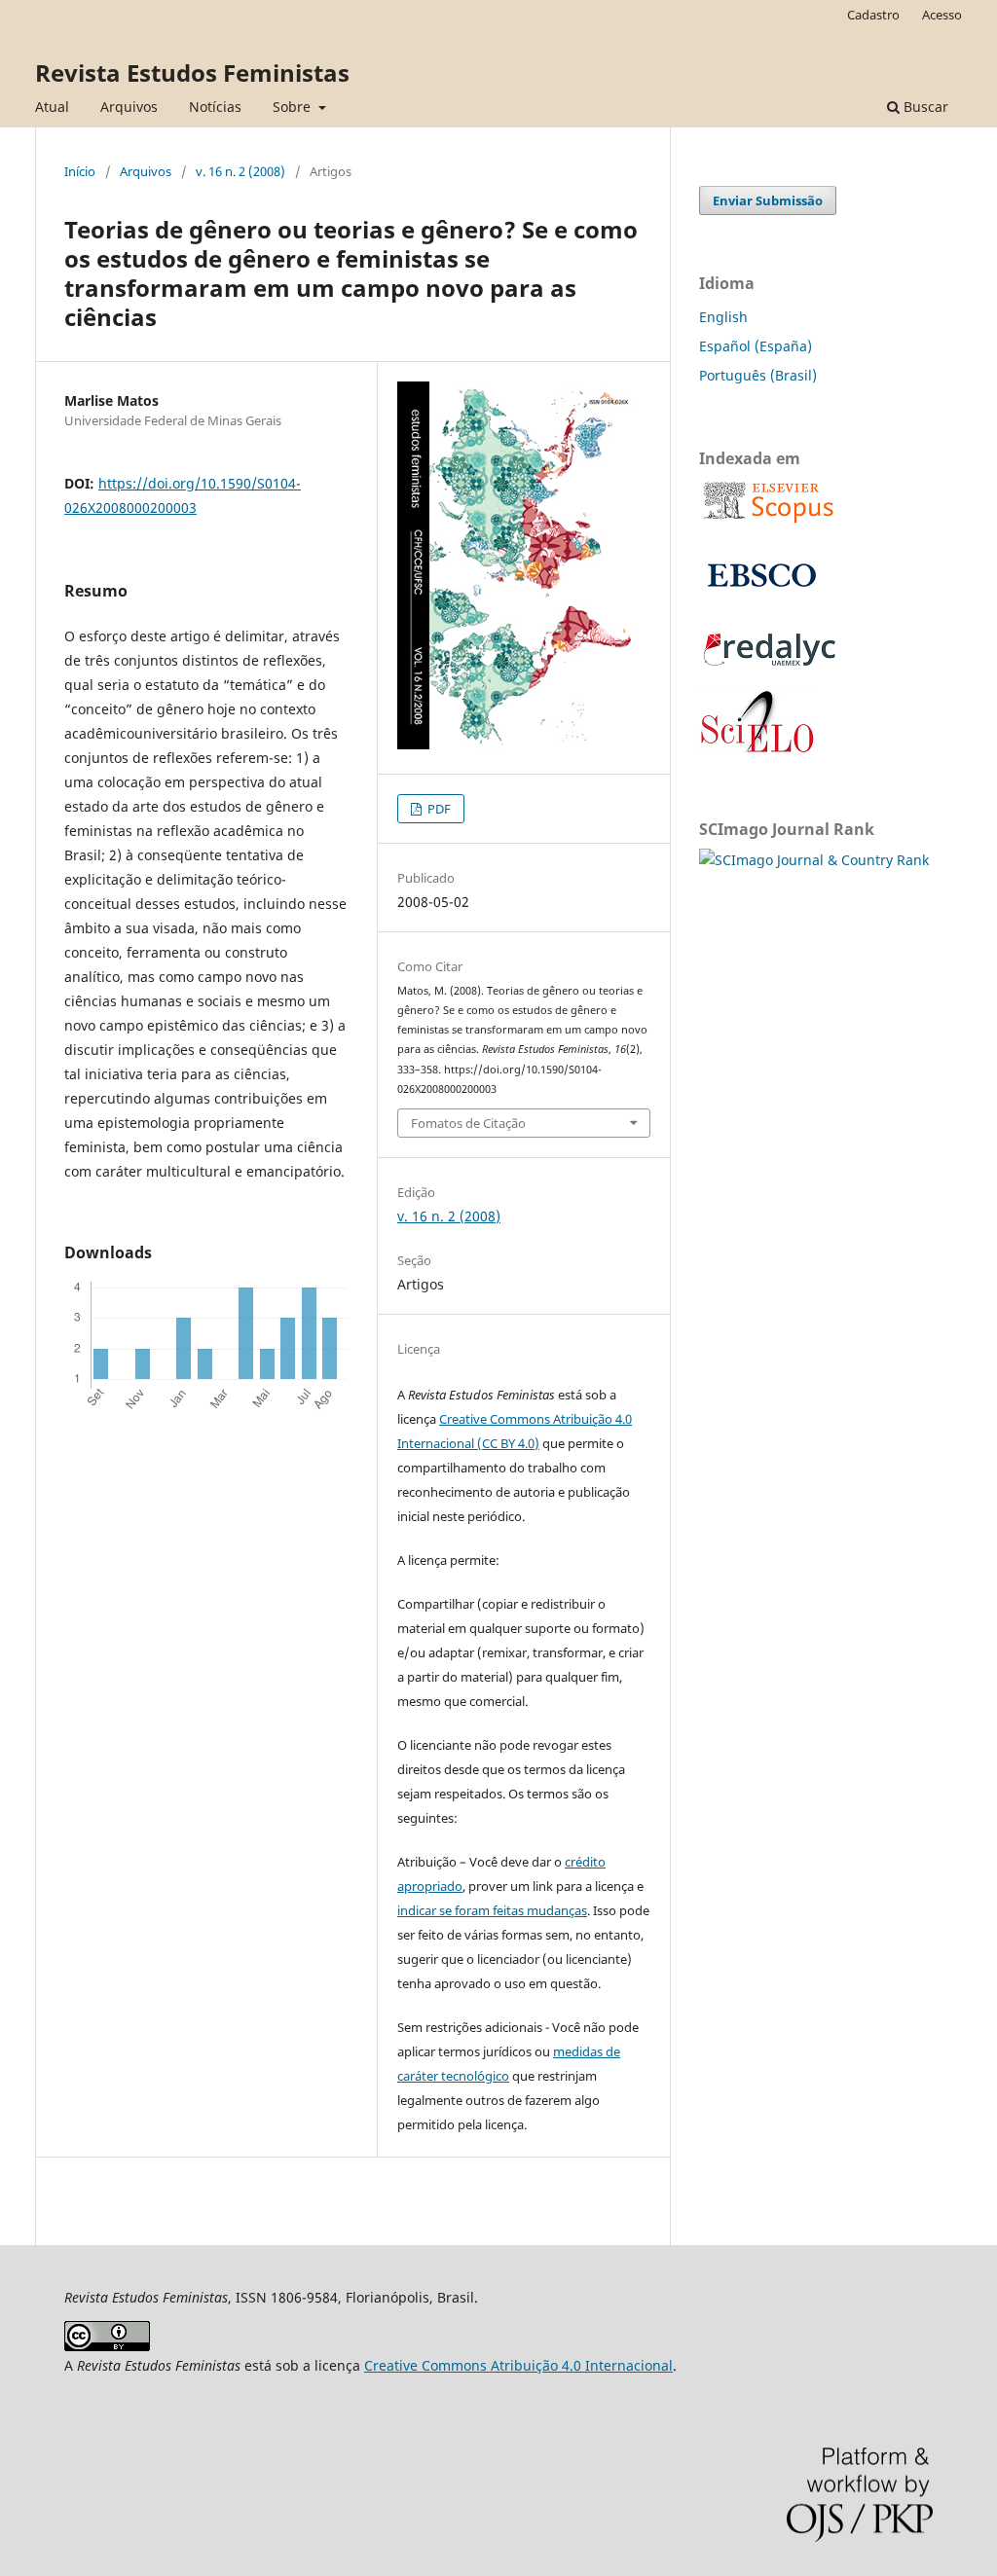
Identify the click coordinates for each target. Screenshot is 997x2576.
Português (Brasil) (758, 375)
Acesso (942, 15)
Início (80, 171)
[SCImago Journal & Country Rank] (814, 860)
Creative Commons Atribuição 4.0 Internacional (518, 2365)
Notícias (215, 107)
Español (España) (756, 346)
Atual (52, 107)
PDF (438, 809)
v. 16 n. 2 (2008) (240, 171)
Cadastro (873, 15)
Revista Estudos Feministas (192, 73)
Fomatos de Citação (468, 1123)
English (723, 317)
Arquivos (129, 107)
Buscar (924, 107)
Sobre (294, 107)
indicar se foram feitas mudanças (492, 1910)
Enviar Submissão (768, 200)
